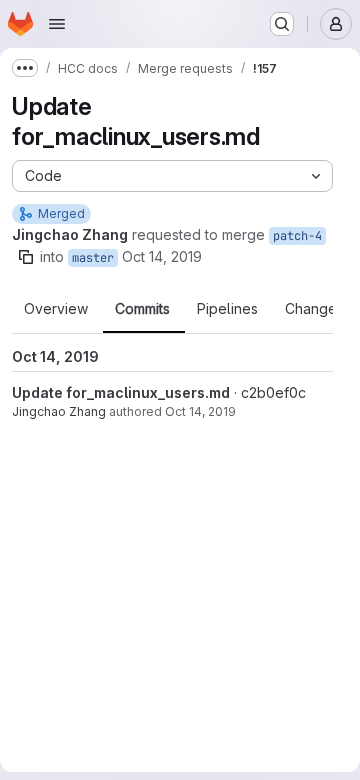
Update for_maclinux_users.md (121, 392)
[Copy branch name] (26, 257)
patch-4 (297, 236)
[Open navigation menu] (57, 24)
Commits (142, 309)
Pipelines (227, 309)
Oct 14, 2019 (162, 256)
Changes (314, 309)
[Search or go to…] (282, 24)
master (93, 258)
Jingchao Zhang (59, 411)
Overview (56, 309)
